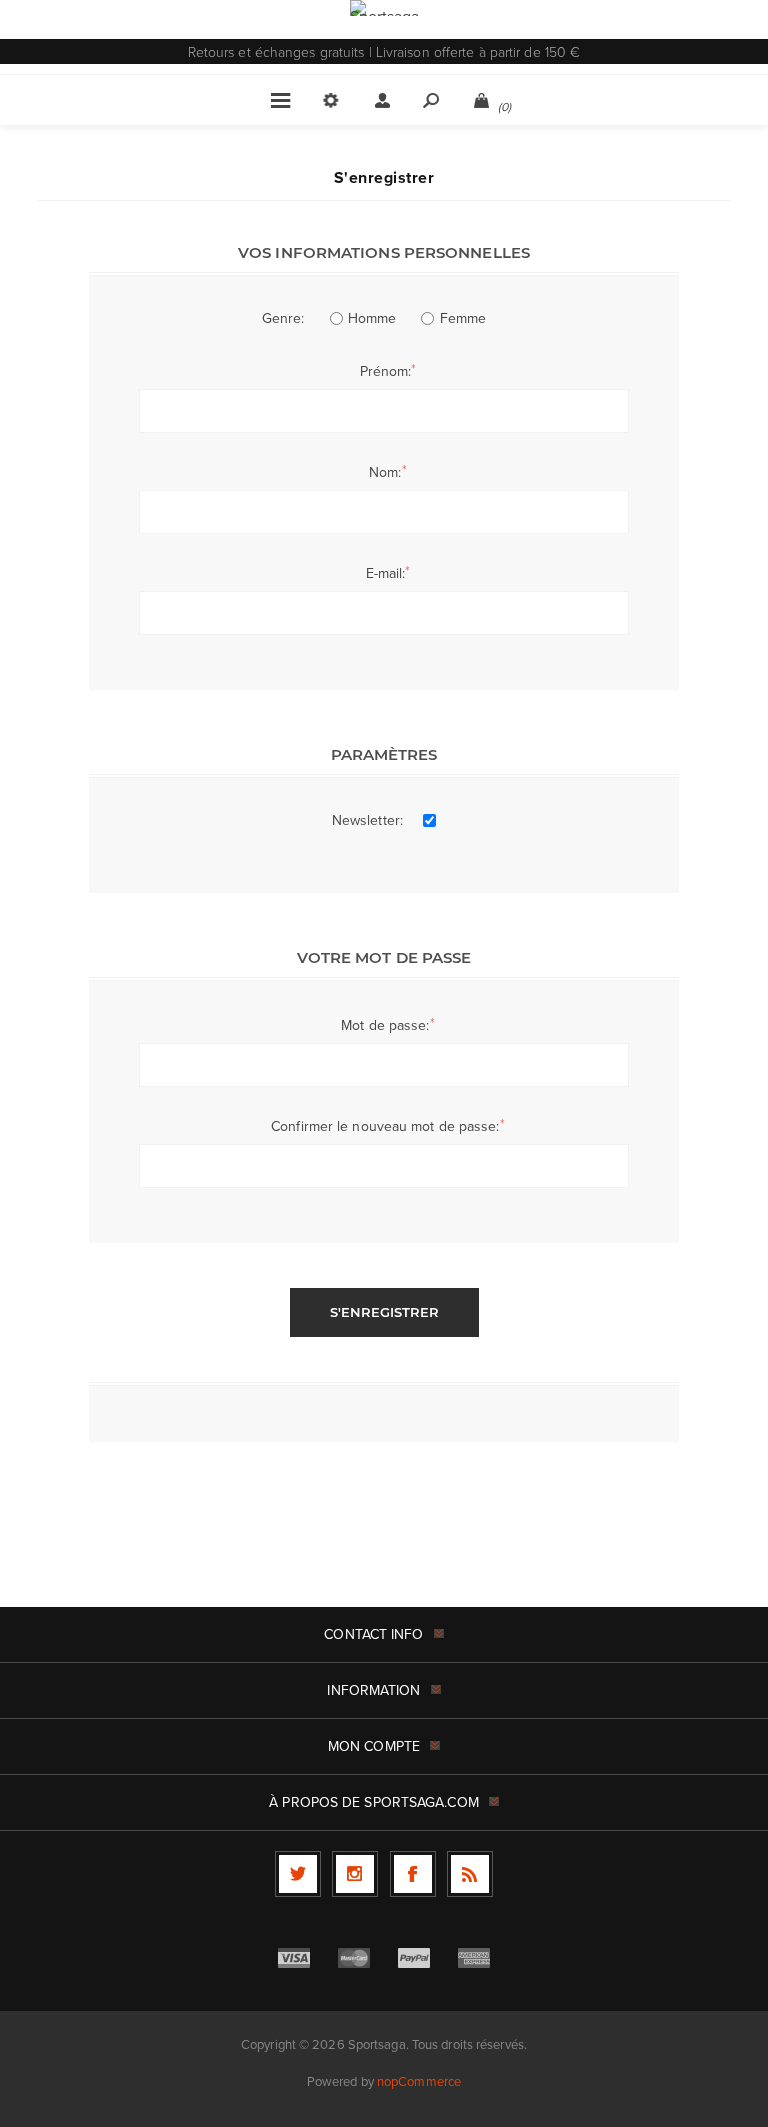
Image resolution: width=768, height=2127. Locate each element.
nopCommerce (419, 2081)
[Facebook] (413, 1874)
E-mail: (386, 573)
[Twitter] (298, 1874)
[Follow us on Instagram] (355, 1874)
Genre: (283, 318)
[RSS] (470, 1874)
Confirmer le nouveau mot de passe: (385, 1126)
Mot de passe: (385, 1025)
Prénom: (386, 371)
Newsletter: (367, 820)
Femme (463, 318)
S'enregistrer (384, 1312)
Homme (372, 318)
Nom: (385, 472)
